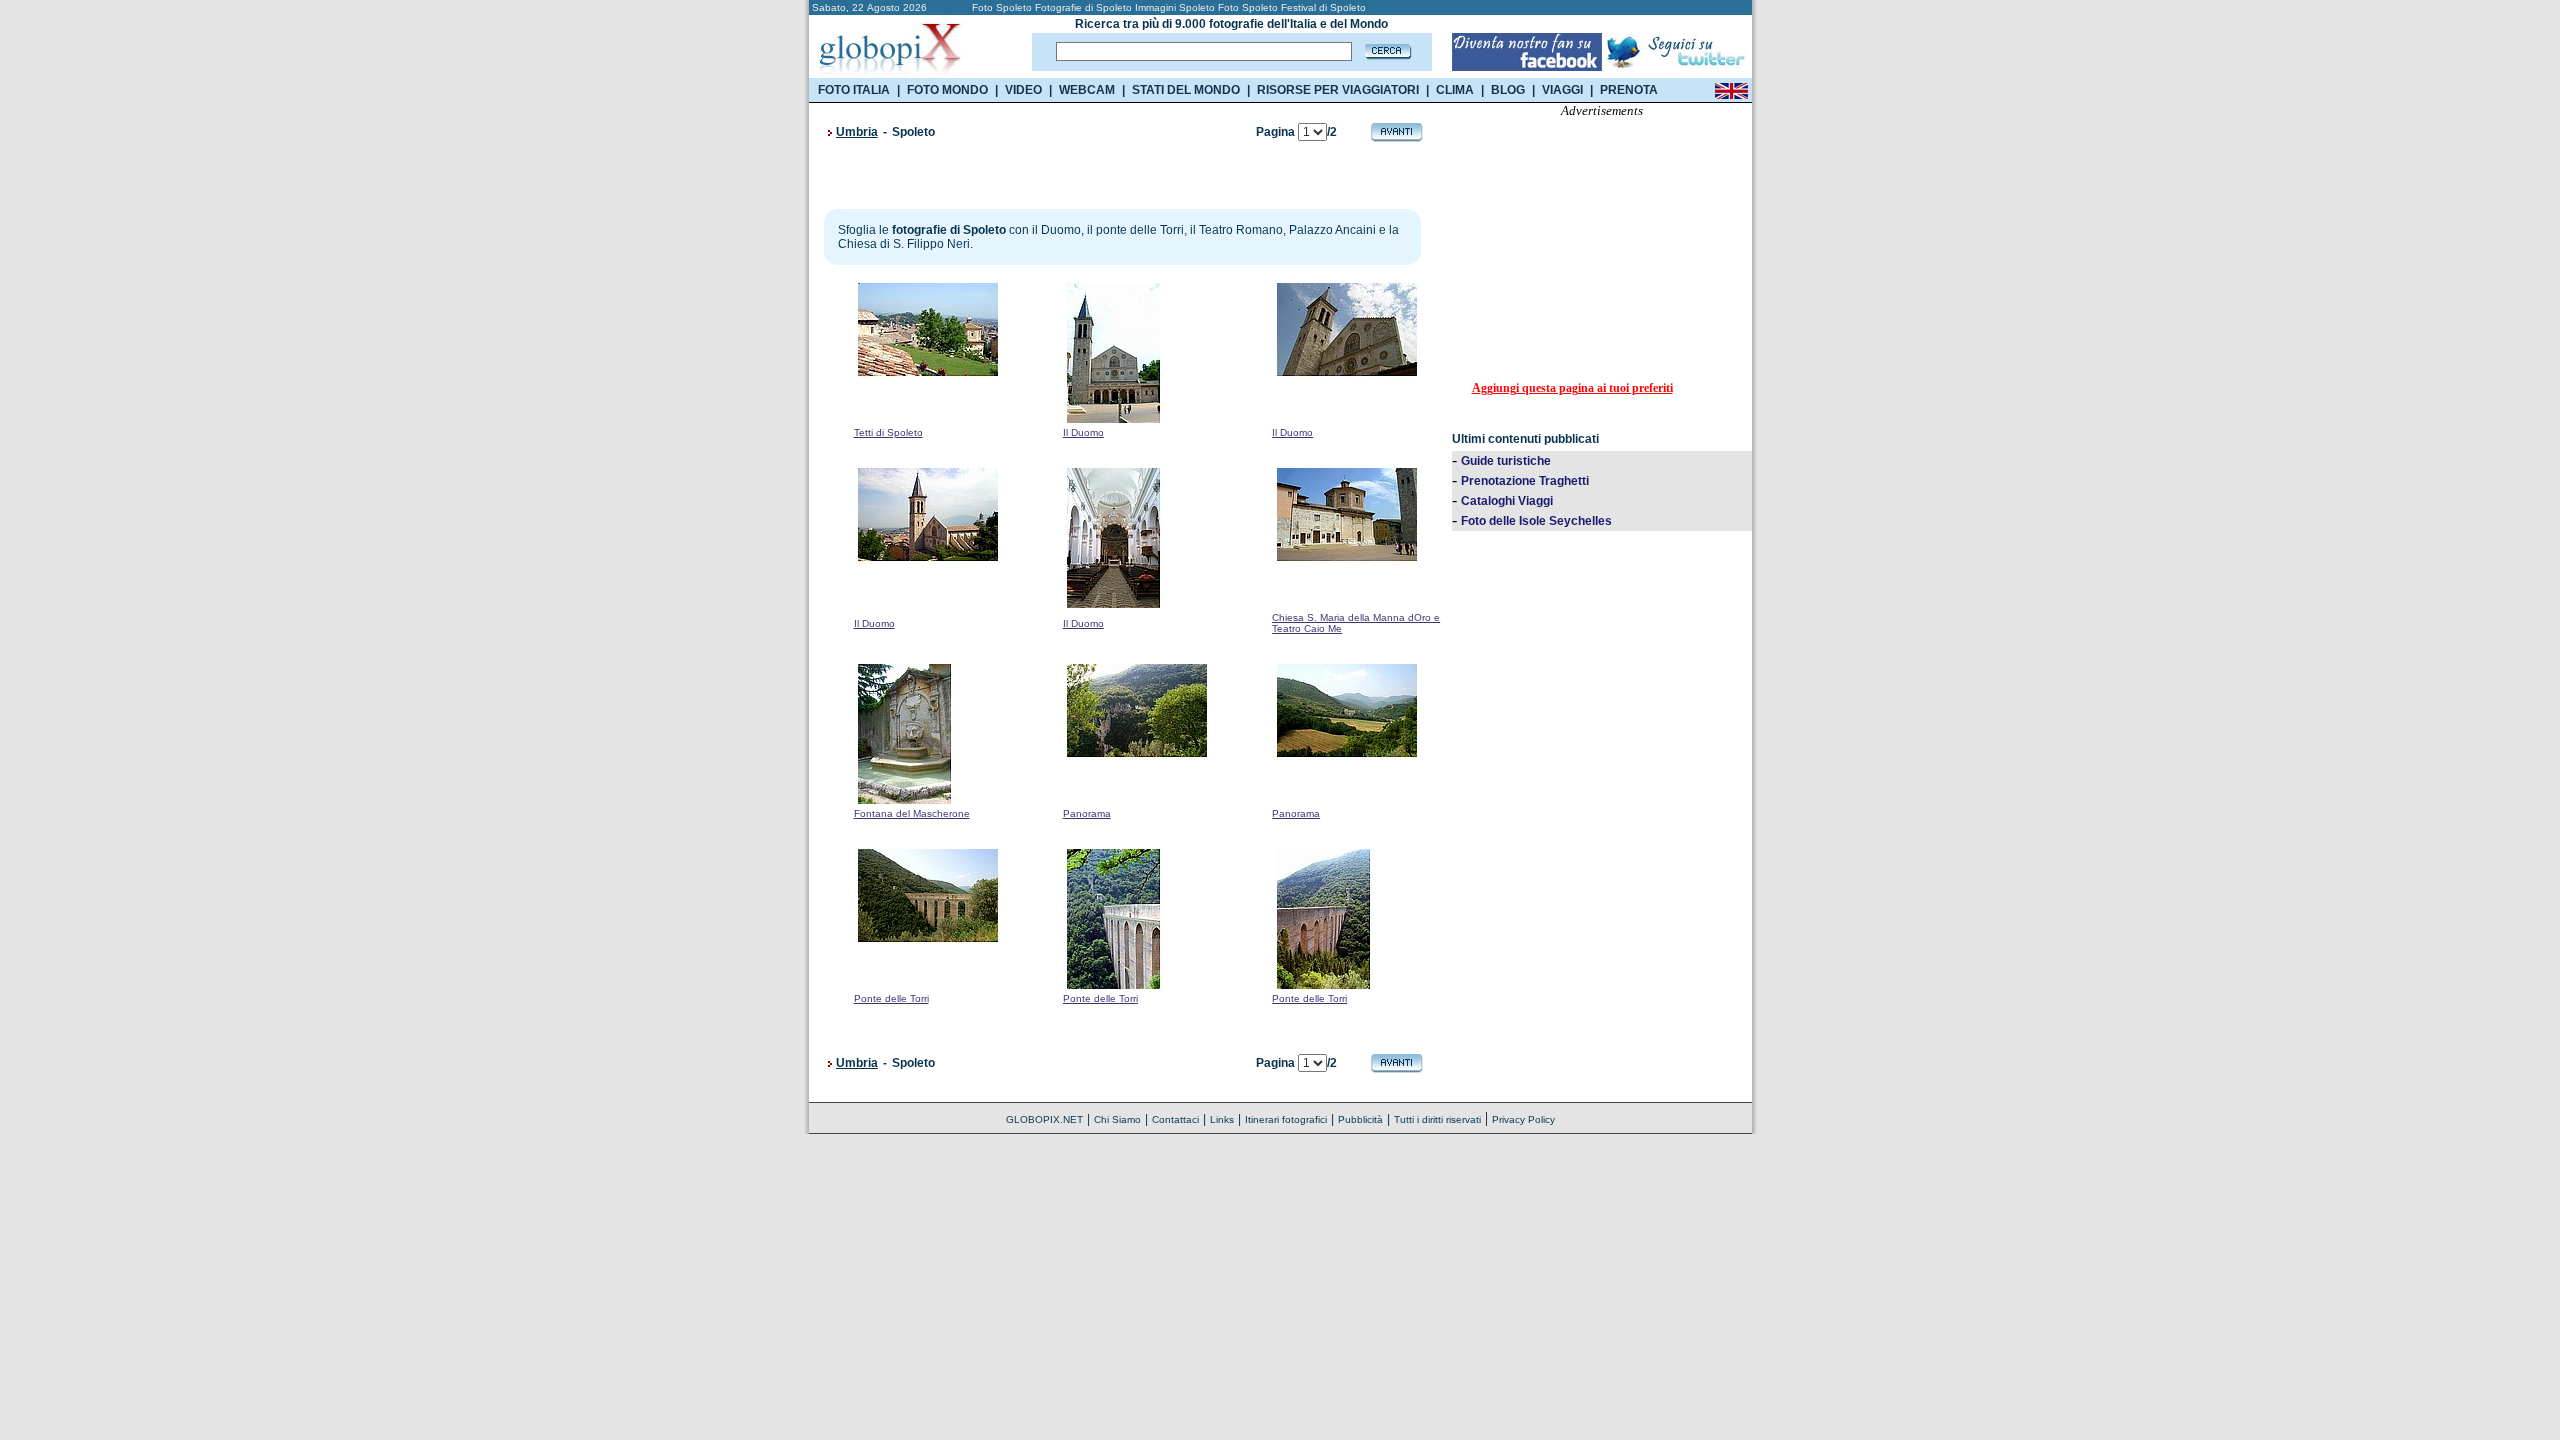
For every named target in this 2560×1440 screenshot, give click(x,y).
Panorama (1087, 813)
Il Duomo (1083, 432)
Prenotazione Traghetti (1525, 481)
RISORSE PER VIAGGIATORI (1338, 90)
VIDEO (1023, 90)
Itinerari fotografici (1286, 1119)
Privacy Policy (1523, 1119)
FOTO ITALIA (854, 90)
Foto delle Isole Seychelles (1536, 521)
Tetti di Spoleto (888, 432)
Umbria (857, 132)
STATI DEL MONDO (1186, 90)
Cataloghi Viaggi (1507, 501)
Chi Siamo (1117, 1119)
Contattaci (1175, 1119)
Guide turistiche (1506, 461)
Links (1222, 1119)
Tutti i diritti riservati (1437, 1119)
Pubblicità (1360, 1119)
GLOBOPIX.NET (1044, 1119)
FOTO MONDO (947, 90)
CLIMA (1455, 90)
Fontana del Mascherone (912, 813)
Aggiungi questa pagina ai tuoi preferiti (1572, 388)
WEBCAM (1087, 90)
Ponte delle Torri (891, 998)
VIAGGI (1562, 90)
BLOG (1508, 90)
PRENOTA (1629, 90)
